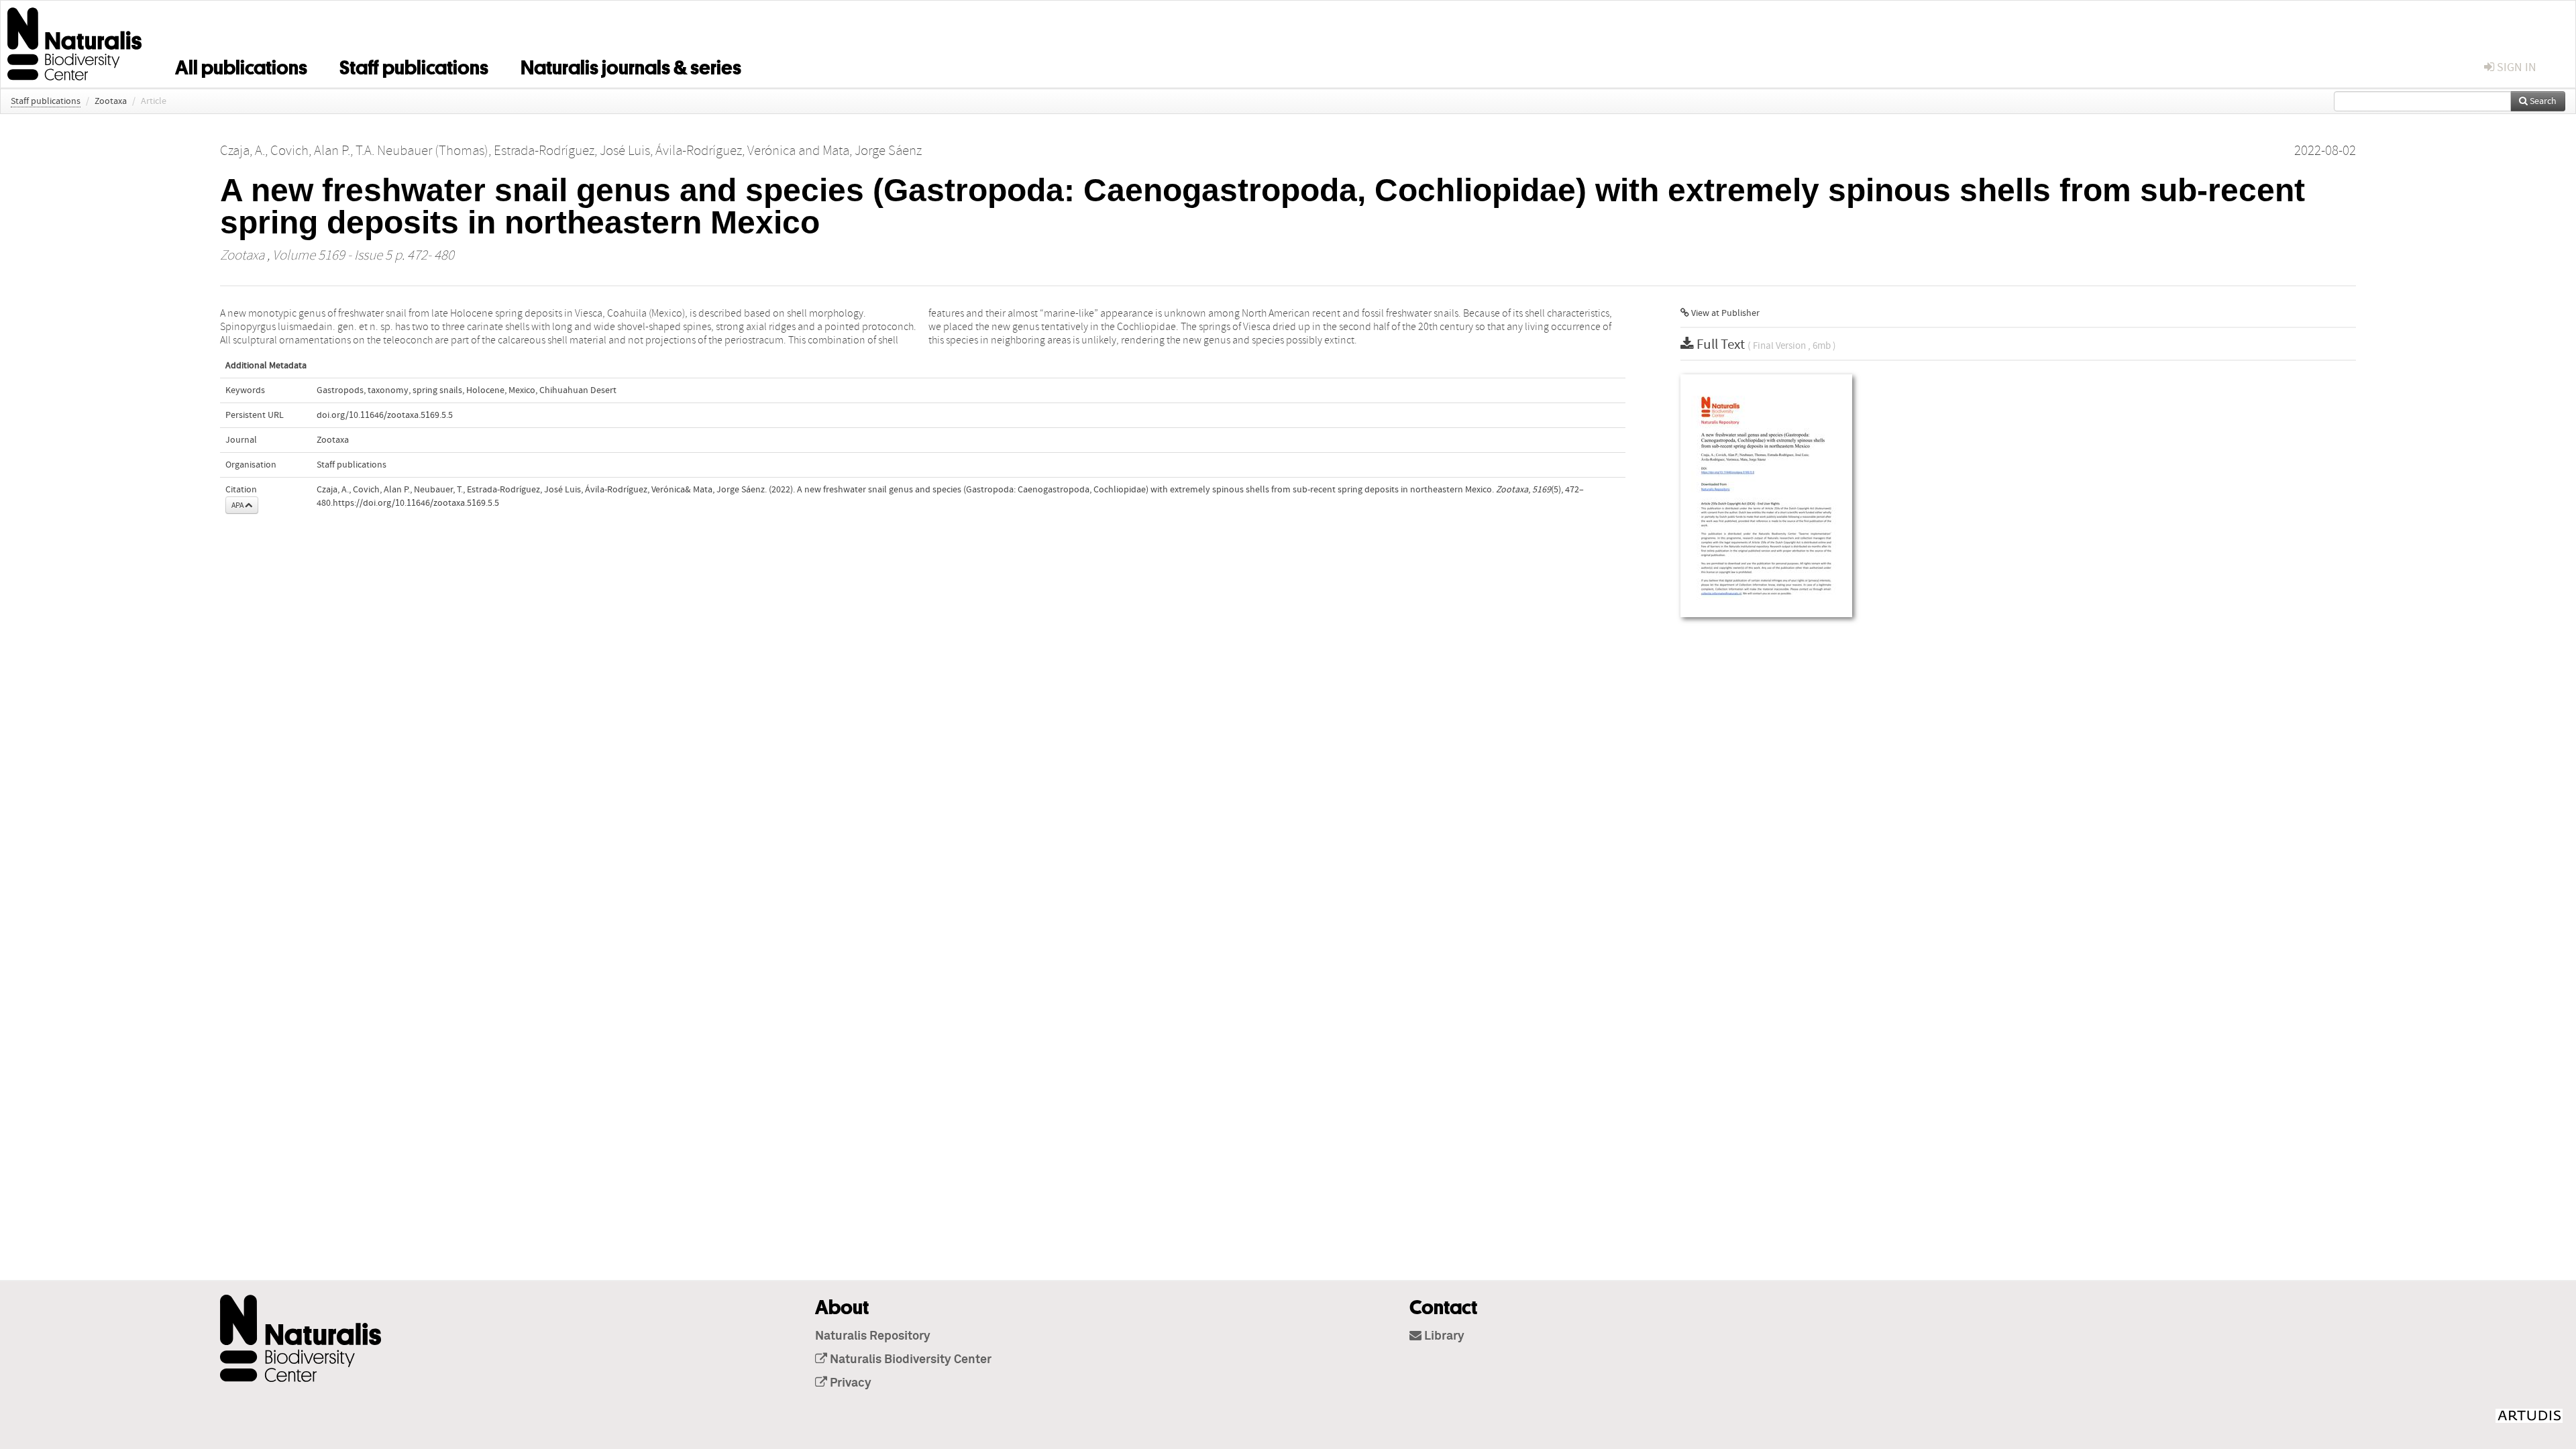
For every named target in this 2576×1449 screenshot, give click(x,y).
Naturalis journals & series (631, 65)
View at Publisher (1724, 313)
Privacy (849, 1383)
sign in (2515, 67)
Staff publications (414, 65)
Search (2542, 101)
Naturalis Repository (873, 1336)
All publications (241, 65)
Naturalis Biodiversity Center (909, 1360)
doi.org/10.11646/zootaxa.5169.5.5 (385, 415)
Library (1443, 1336)
